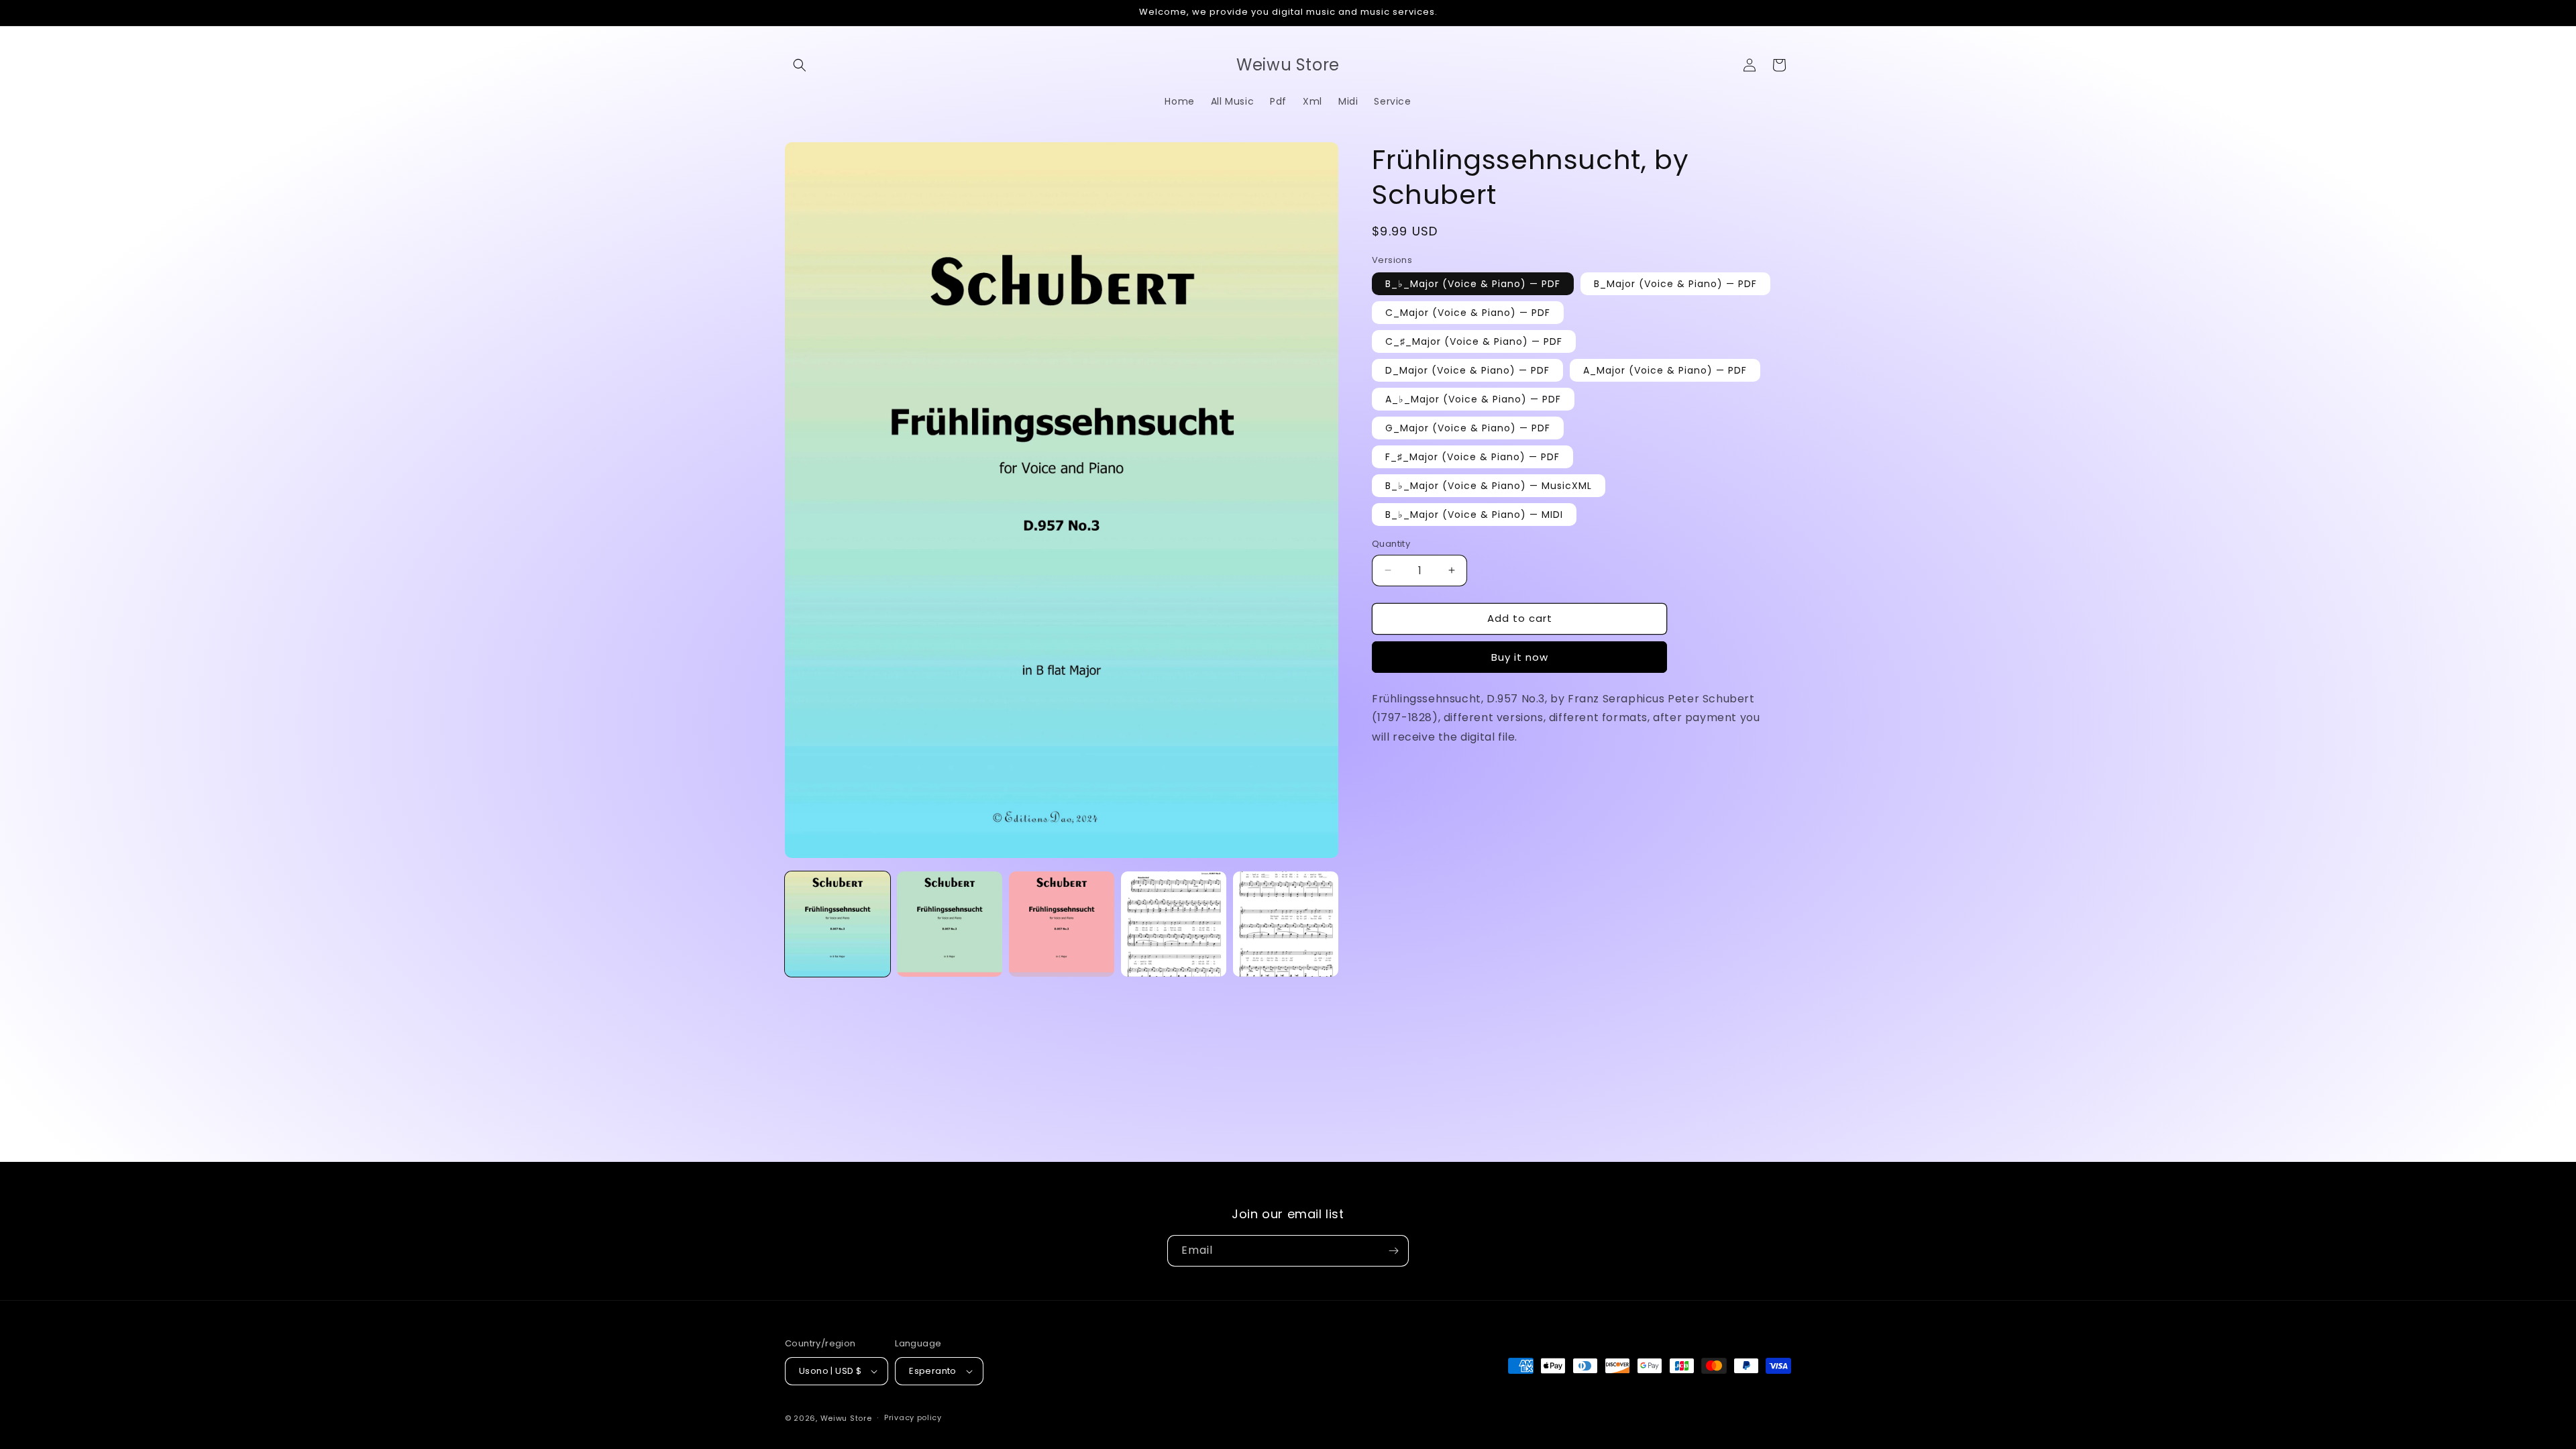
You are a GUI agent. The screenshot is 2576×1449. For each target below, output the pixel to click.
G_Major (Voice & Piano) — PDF (1468, 428)
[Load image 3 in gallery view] (1062, 924)
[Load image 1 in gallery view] (838, 924)
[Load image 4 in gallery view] (1174, 924)
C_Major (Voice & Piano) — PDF (1468, 313)
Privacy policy (913, 1417)
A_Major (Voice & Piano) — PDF (1665, 370)
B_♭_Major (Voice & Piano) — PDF (1473, 284)
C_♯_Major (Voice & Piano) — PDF (1474, 341)
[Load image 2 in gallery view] (950, 924)
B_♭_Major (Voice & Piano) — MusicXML (1489, 486)
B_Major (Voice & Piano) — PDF (1675, 284)
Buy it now (1520, 657)
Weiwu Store (846, 1418)
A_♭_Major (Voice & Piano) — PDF (1473, 399)
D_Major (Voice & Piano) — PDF (1467, 370)
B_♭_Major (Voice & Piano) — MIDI (1474, 515)
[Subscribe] (1393, 1251)
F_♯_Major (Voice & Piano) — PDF (1472, 457)
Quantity (1391, 544)
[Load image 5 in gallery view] (1286, 924)
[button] (800, 65)
